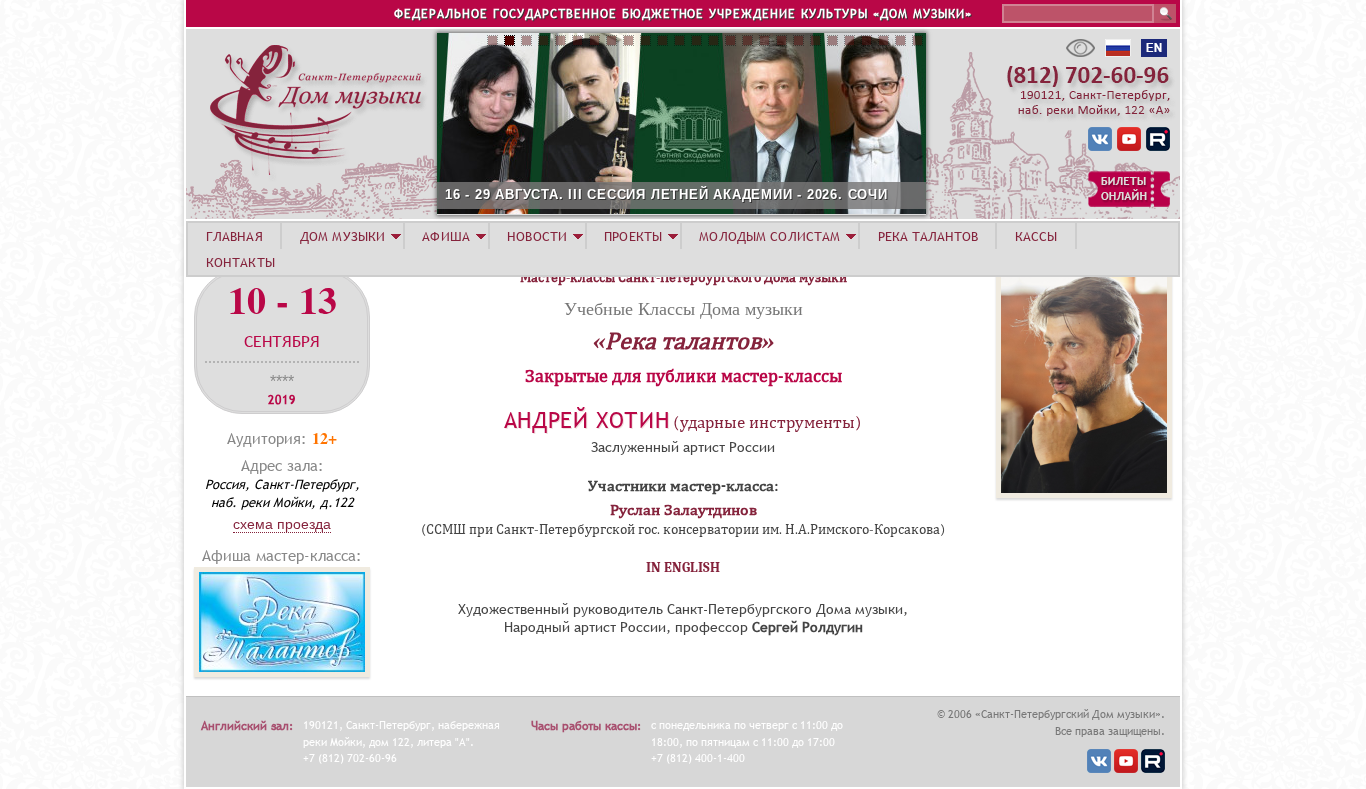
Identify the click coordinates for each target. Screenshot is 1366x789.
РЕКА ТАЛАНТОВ (928, 236)
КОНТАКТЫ (240, 262)
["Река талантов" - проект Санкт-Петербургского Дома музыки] (282, 671)
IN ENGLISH (683, 567)
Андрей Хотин (587, 420)
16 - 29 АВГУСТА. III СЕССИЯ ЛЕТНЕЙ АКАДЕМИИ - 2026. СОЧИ (666, 194)
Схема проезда (282, 524)
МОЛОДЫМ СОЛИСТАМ (769, 236)
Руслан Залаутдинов (683, 510)
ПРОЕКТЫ (633, 236)
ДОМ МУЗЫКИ (342, 236)
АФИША (446, 236)
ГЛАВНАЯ (234, 236)
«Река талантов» (683, 341)
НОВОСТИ (537, 236)
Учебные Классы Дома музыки (683, 308)
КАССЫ (1036, 236)
